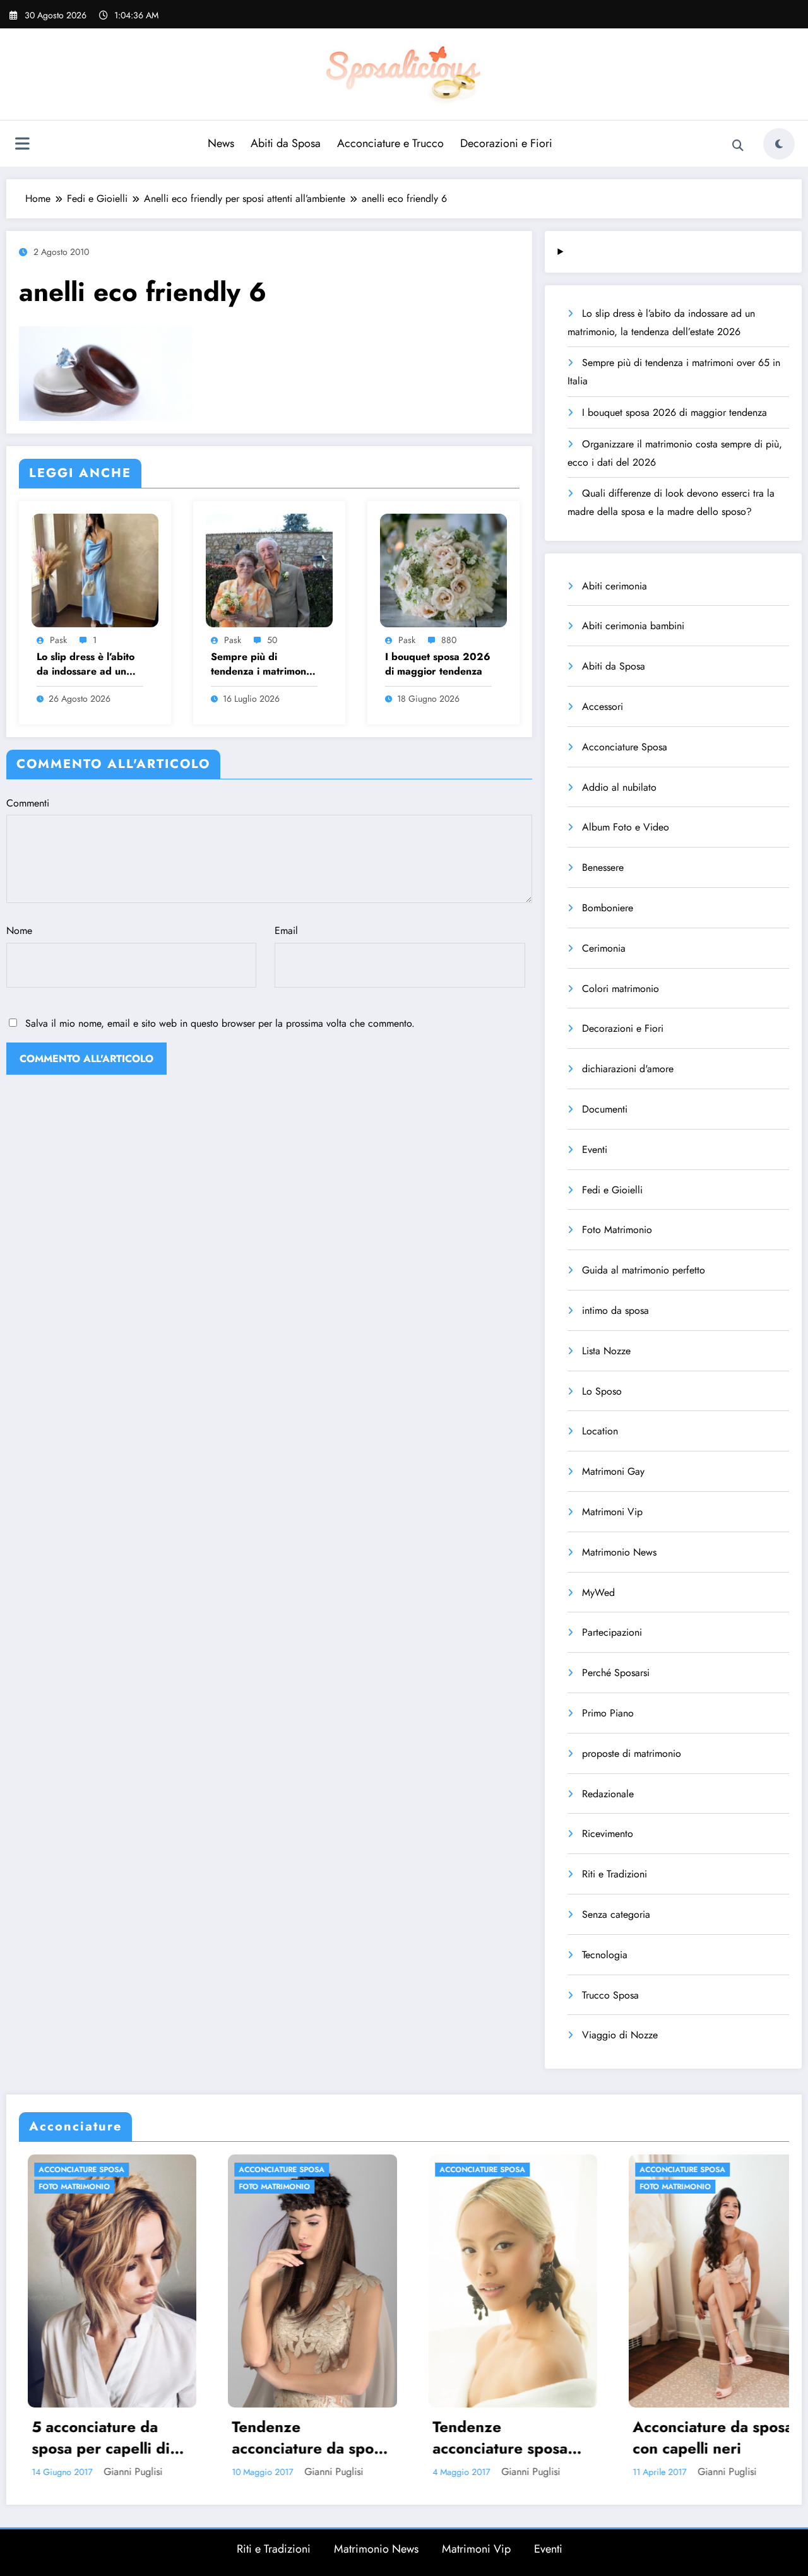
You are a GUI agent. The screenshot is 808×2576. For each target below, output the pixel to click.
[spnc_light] (779, 144)
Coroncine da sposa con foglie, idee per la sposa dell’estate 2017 (711, 2437)
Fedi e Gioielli (612, 1190)
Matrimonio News (619, 1552)
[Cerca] (738, 146)
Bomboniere (608, 908)
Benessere (603, 867)
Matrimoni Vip (612, 1512)
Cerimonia (604, 948)
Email (286, 931)
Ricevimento (608, 1834)
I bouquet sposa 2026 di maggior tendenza (438, 664)
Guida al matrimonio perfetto (644, 1270)
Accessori (603, 706)
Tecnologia (605, 1955)
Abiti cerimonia (615, 586)
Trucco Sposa (610, 1995)
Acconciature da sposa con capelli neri (511, 2437)
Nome (19, 931)
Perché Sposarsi (616, 1673)
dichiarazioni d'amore (628, 1069)
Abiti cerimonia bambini (633, 626)
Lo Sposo (602, 1391)
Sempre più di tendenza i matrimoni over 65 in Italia (260, 664)
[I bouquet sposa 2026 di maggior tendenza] (443, 569)
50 (272, 640)
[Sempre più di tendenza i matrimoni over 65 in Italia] (269, 569)
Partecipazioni (612, 1632)
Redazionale (608, 1794)
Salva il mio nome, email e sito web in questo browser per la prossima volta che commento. (220, 1023)
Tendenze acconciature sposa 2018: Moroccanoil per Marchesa (298, 2437)
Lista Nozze (606, 1351)
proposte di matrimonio (632, 1753)
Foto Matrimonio (617, 1230)
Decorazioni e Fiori (506, 143)
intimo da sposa (615, 1310)
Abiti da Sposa (286, 143)
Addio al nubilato (619, 787)
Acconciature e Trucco (390, 143)
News (221, 143)
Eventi (595, 1149)
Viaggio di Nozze (620, 2035)
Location (600, 1431)
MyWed (598, 1592)
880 (449, 640)
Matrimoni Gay (613, 1471)
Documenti (605, 1109)
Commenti (28, 803)
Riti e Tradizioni (615, 1874)
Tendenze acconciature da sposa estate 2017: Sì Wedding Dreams (109, 2437)
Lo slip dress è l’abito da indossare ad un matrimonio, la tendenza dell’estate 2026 (86, 664)
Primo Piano (608, 1713)
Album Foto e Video (626, 827)
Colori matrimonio (621, 989)
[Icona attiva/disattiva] (22, 145)
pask (58, 640)
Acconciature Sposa (625, 747)
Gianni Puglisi (132, 2472)
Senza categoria (616, 1914)
